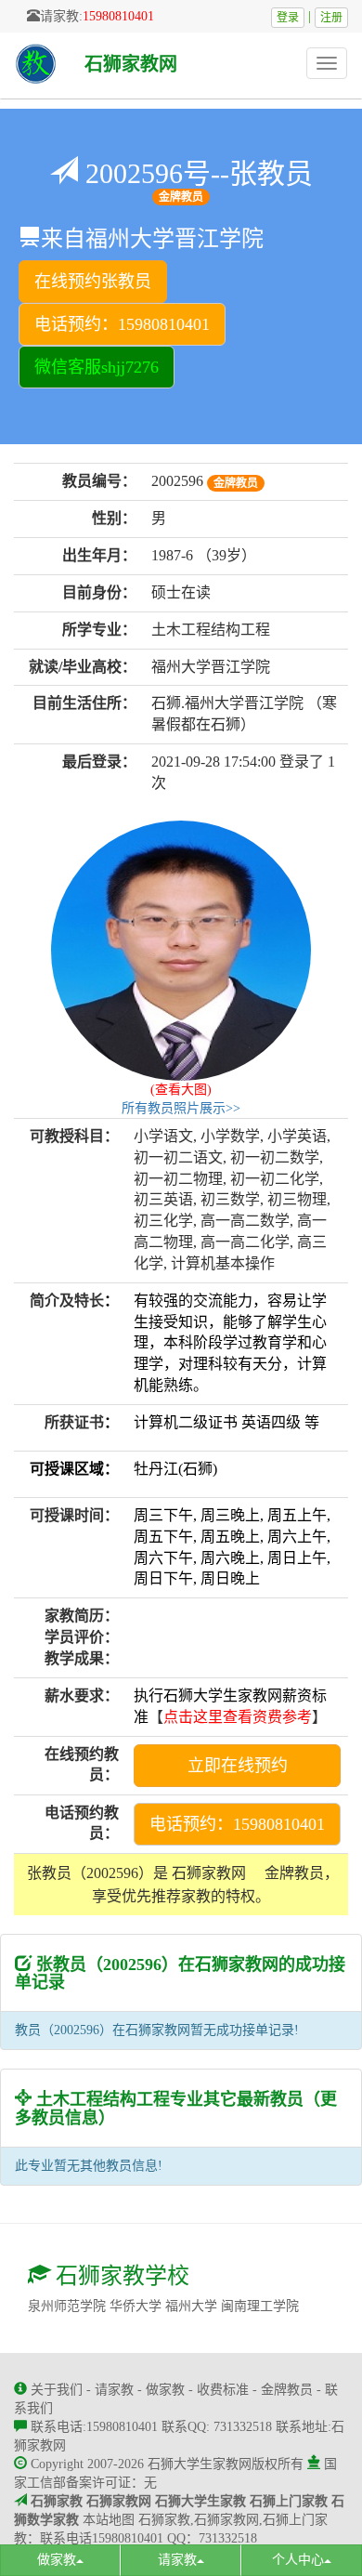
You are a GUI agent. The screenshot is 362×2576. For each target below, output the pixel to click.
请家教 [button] (177, 2560)
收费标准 (223, 2390)
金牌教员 (287, 2390)
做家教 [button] (57, 2560)
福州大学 (191, 2306)
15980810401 (118, 16)
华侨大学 (136, 2306)
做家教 (165, 2390)
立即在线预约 (238, 1766)
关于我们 (57, 2390)
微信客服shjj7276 (97, 367)
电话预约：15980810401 (122, 324)
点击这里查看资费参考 (238, 1717)
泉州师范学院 (67, 2306)
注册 (331, 18)
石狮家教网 (131, 64)
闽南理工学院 (260, 2306)
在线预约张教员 (93, 282)
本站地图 (109, 2520)
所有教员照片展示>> (181, 1108)
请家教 (114, 2390)
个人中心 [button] (298, 2560)
